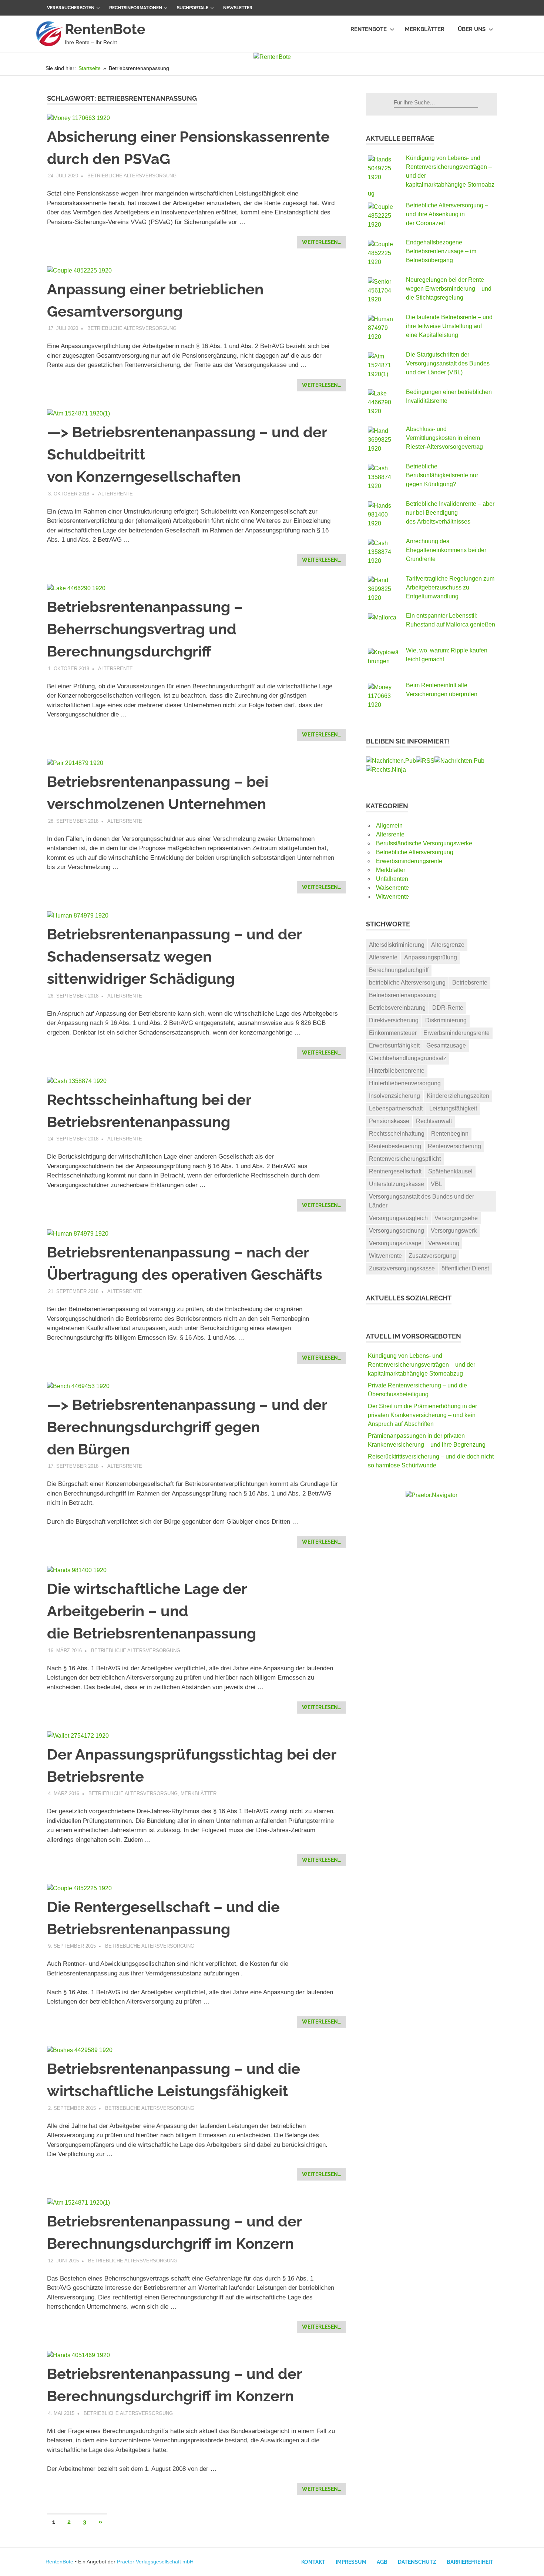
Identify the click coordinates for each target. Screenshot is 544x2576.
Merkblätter (425, 29)
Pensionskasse (389, 1121)
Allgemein (389, 826)
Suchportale (193, 8)
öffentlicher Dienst (465, 1268)
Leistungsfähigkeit (453, 1108)
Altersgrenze (448, 945)
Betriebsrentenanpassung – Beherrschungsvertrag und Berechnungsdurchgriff (145, 629)
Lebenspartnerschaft (396, 1108)
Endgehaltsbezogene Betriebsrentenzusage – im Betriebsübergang (441, 251)
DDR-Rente (448, 1008)
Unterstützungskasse (397, 1184)
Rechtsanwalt (434, 1121)
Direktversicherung (394, 1020)
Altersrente (115, 494)
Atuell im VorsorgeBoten (414, 1336)
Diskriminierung (446, 1020)
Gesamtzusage (446, 1045)
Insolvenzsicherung (394, 1096)
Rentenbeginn (450, 1134)
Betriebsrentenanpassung (403, 995)
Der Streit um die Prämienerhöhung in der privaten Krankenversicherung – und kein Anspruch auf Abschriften (422, 1415)
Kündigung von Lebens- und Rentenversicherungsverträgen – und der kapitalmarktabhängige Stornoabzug (422, 1365)
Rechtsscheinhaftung (397, 1134)
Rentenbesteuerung (395, 1146)
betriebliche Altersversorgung (407, 983)
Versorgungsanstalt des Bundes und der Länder (422, 1201)
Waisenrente (392, 888)
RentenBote (105, 29)
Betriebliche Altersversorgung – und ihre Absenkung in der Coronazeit (447, 214)
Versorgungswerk (454, 1231)
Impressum (351, 2562)
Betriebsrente (470, 983)
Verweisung (444, 1243)
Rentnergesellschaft (395, 1171)
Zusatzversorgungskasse (402, 1268)
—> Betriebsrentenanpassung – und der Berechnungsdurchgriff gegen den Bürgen (187, 1427)
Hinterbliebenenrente (397, 1071)
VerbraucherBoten (71, 8)
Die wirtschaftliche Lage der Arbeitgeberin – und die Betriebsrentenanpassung (152, 1611)
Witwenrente (392, 897)
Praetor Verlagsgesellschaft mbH (155, 2562)
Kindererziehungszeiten (458, 1096)
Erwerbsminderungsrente (409, 861)
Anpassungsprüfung (431, 957)
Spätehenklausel (450, 1171)
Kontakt (313, 2562)
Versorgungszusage (395, 1243)
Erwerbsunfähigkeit (394, 1045)
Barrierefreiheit (470, 2562)
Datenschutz (417, 2562)
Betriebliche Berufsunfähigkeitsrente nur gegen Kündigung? (442, 475)
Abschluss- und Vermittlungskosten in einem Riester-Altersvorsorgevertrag (444, 438)
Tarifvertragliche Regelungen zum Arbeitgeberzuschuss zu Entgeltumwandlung (450, 587)
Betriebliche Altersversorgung (132, 176)
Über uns (472, 29)
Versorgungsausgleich (398, 1218)
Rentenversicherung (454, 1146)
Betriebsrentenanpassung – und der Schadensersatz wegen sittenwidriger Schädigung (174, 956)
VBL (436, 1184)
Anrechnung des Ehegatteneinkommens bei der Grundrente (446, 550)
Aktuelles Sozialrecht (409, 1298)
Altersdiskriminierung (397, 945)
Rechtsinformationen (136, 8)
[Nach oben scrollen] (531, 2563)
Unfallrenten (392, 879)
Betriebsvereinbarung (397, 1008)
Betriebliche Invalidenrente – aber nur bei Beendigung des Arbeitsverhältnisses (450, 513)
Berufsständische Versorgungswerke (424, 843)
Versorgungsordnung (397, 1231)
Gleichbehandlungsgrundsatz (408, 1058)
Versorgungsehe (456, 1218)
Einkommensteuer (393, 1033)
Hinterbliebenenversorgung (405, 1083)
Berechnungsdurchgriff (399, 970)
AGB (382, 2562)
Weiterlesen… (321, 242)
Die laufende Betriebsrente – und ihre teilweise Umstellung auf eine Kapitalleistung (449, 326)
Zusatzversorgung (432, 1256)
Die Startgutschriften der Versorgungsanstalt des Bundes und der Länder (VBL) (448, 363)
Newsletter (238, 8)
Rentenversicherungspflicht (405, 1159)
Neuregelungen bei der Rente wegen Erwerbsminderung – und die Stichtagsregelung (449, 289)
